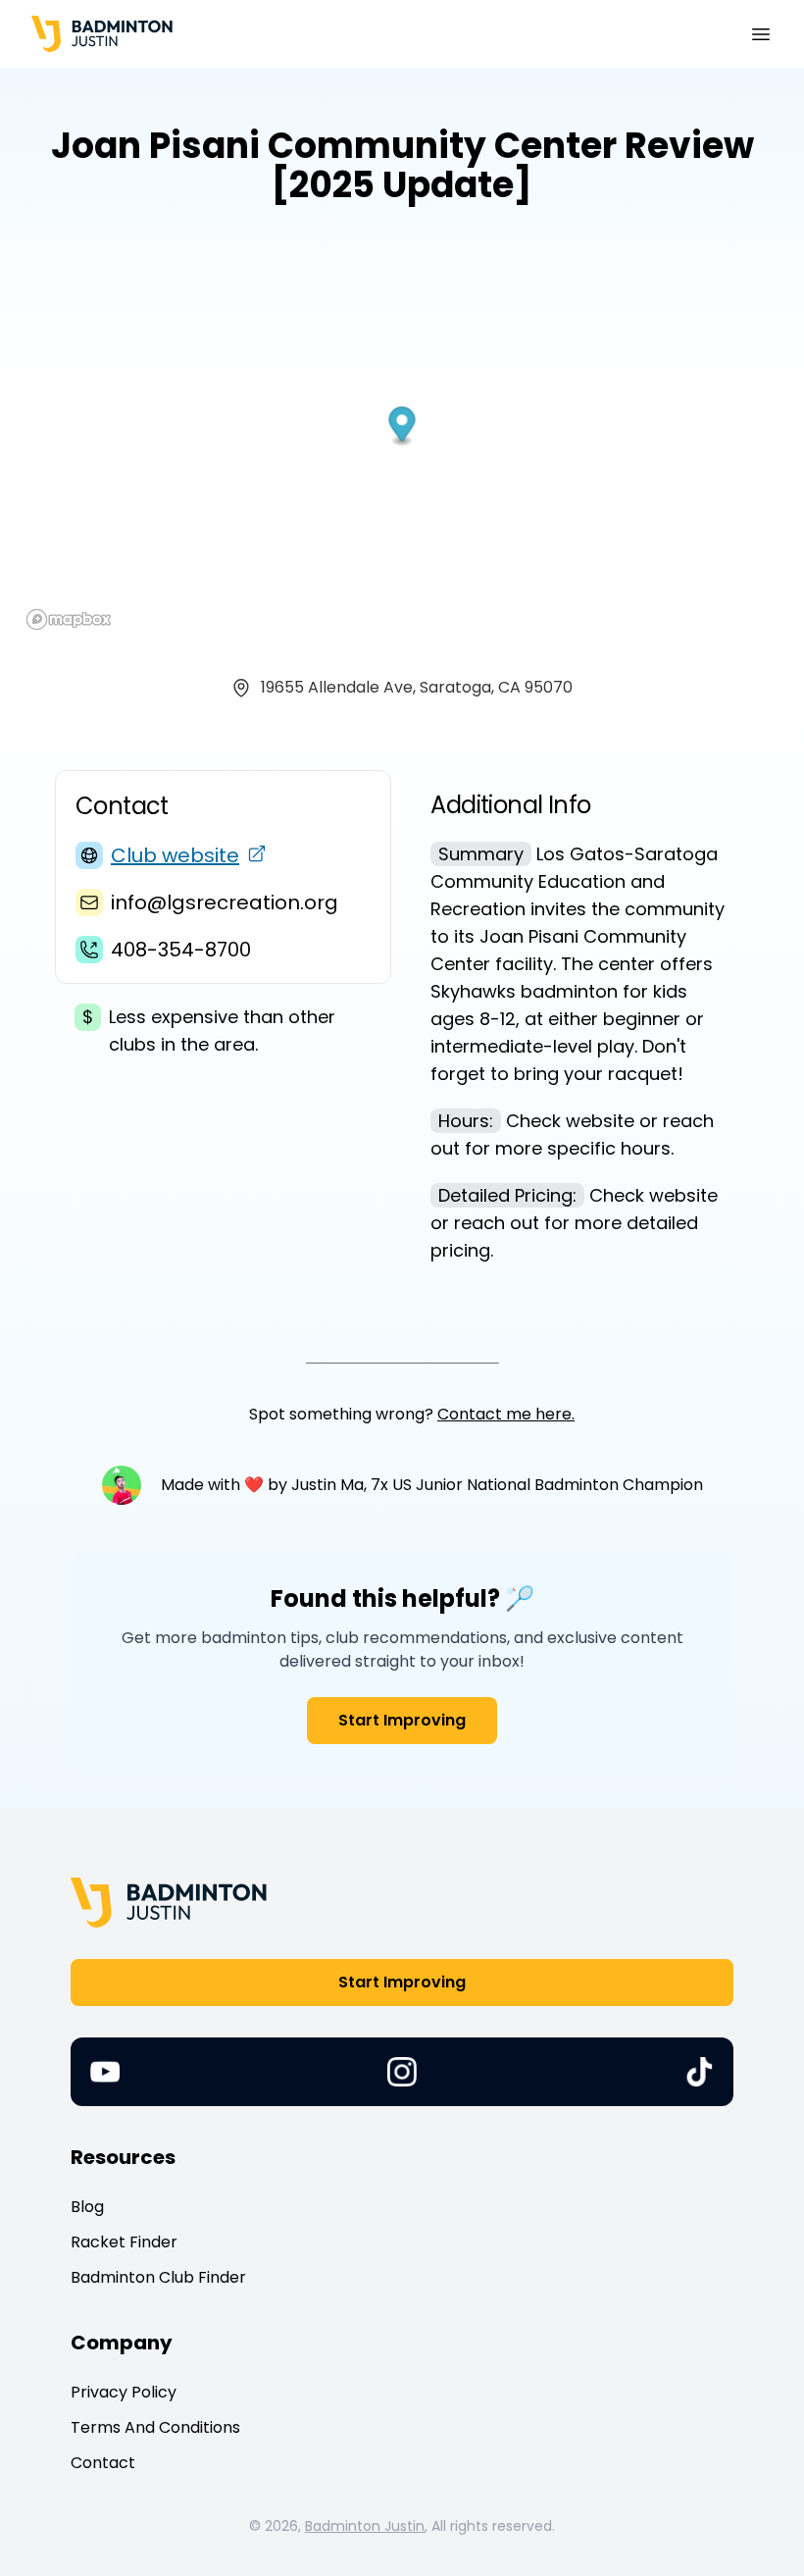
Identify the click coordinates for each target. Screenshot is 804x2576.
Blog (87, 2207)
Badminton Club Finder (158, 2277)
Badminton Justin (365, 2526)
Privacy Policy (124, 2392)
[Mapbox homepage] (69, 619)
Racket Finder (124, 2242)
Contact (103, 2463)
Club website (175, 855)
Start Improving (402, 1720)
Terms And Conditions (155, 2427)
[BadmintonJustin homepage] (102, 34)
